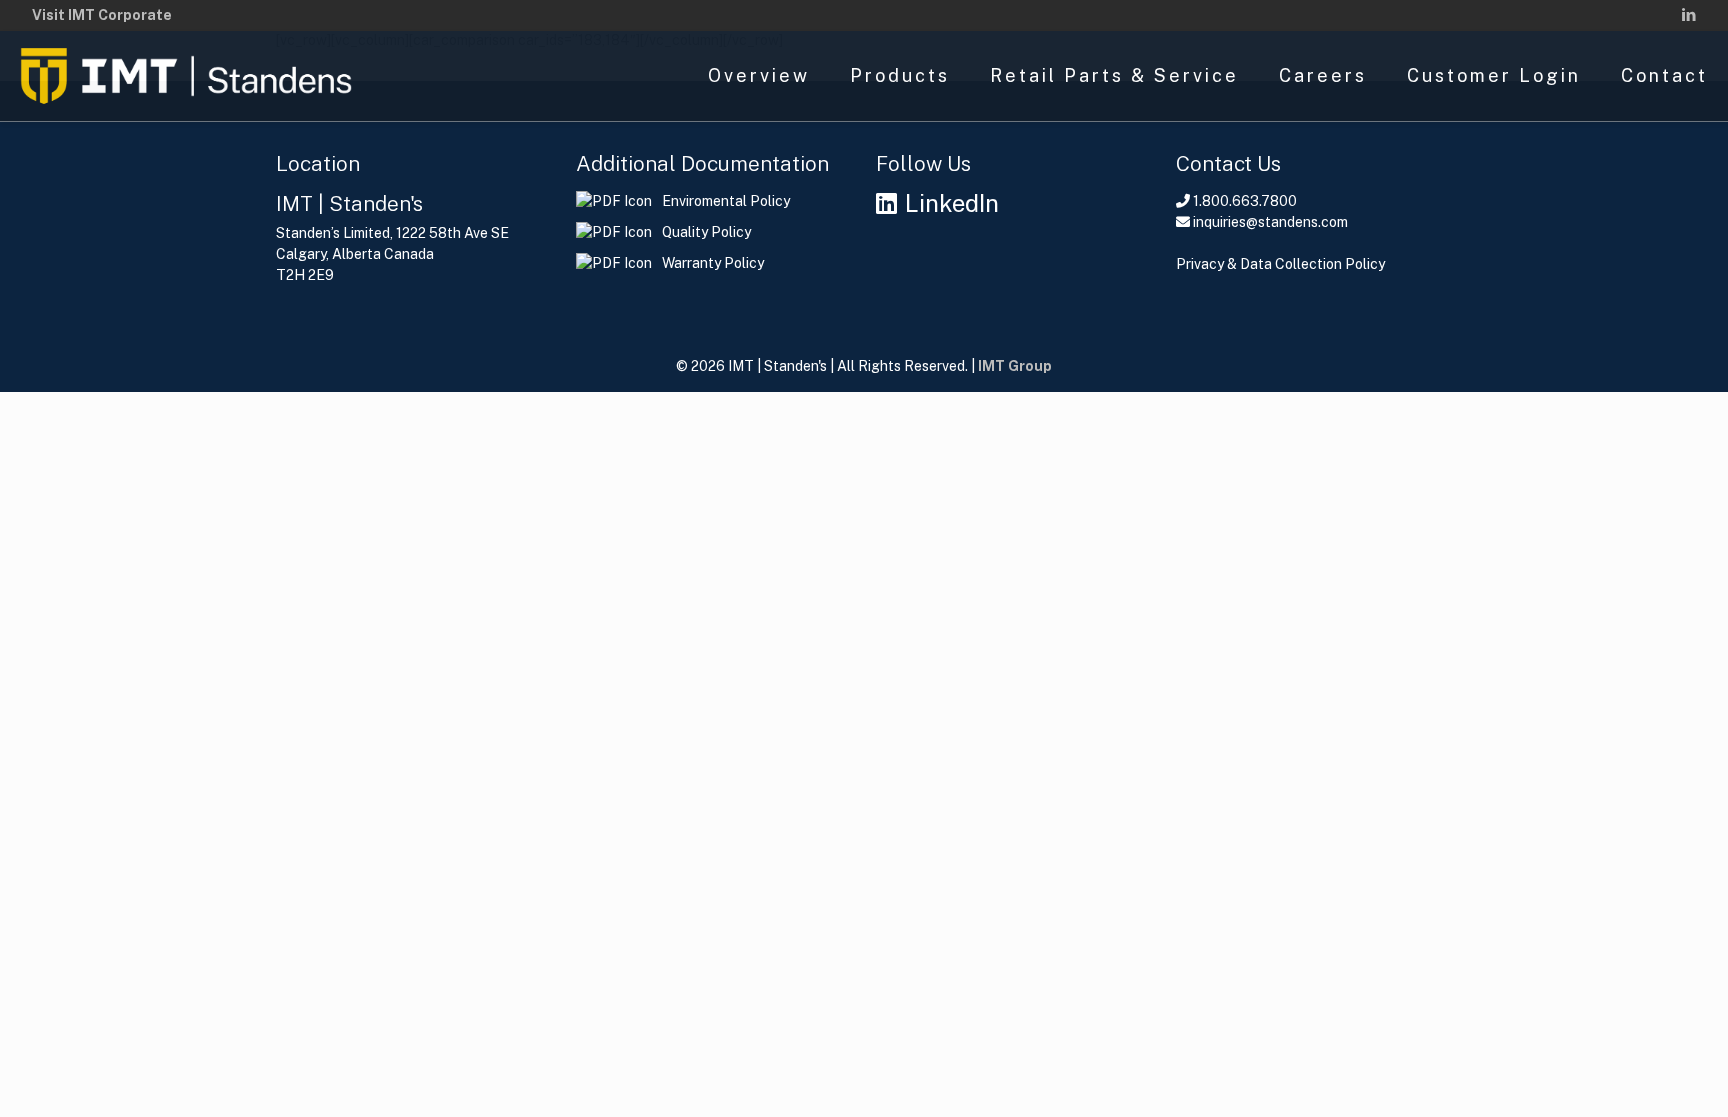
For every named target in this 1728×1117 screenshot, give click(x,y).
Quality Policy (706, 232)
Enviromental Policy (726, 201)
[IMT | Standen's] (186, 76)
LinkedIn (952, 203)
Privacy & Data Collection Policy (1280, 264)
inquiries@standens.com (1270, 222)
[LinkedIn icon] (1688, 14)
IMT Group (1015, 366)
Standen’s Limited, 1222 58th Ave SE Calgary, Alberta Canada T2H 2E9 (392, 254)
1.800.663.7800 (1245, 201)
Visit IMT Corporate (102, 15)
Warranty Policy (713, 263)
